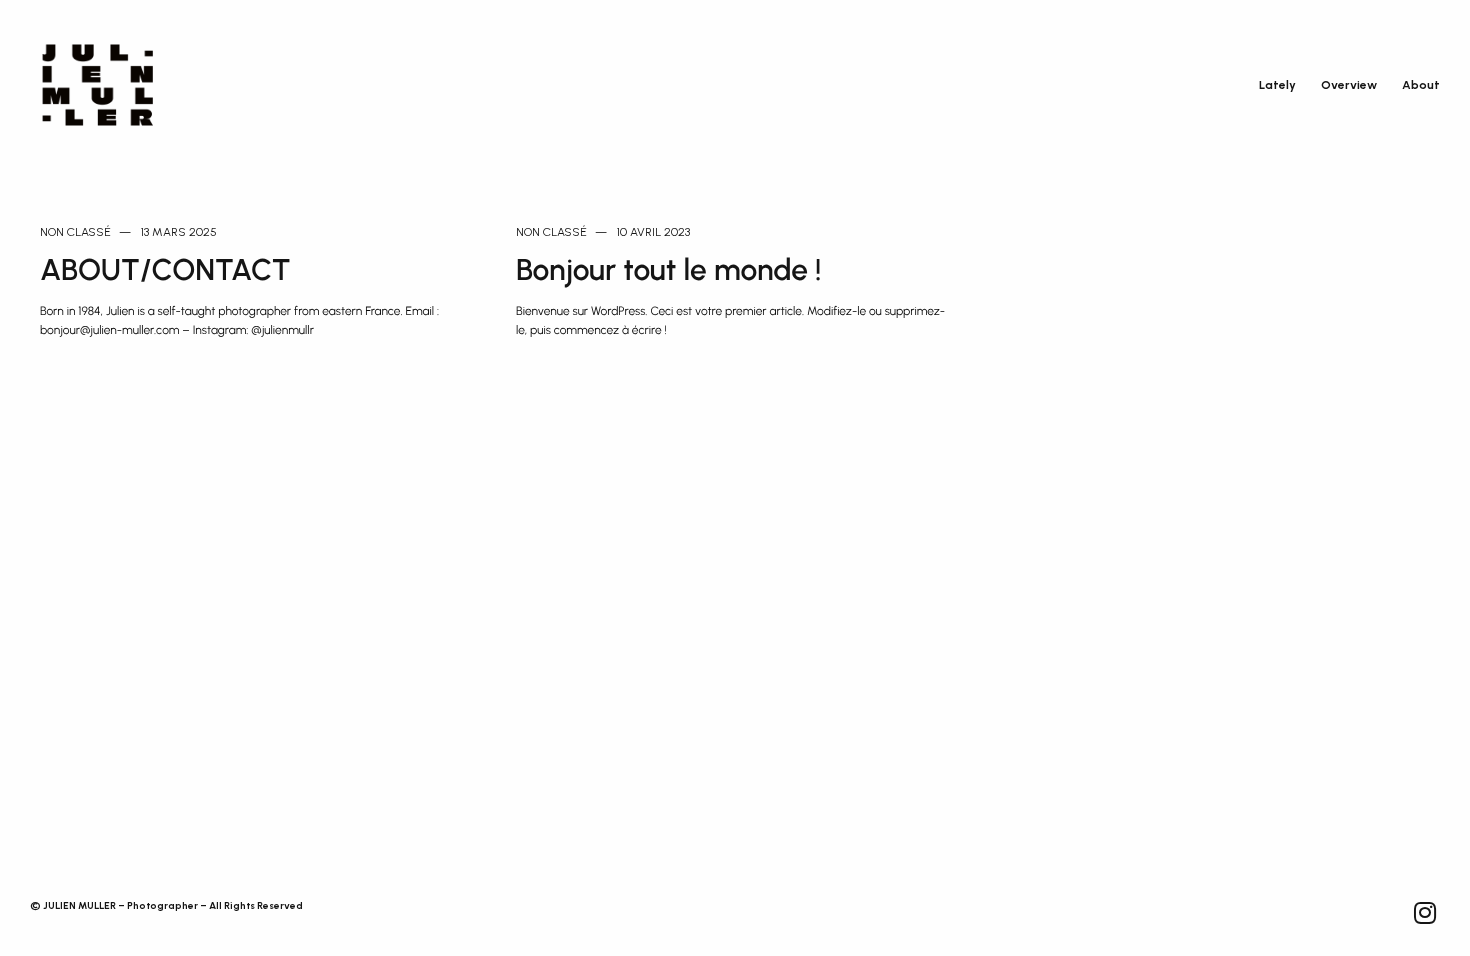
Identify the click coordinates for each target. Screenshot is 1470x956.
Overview (1349, 85)
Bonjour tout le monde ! (669, 269)
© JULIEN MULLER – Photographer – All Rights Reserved (166, 905)
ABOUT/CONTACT (165, 269)
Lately (1277, 85)
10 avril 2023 (653, 232)
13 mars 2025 (179, 232)
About (1421, 85)
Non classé (75, 232)
